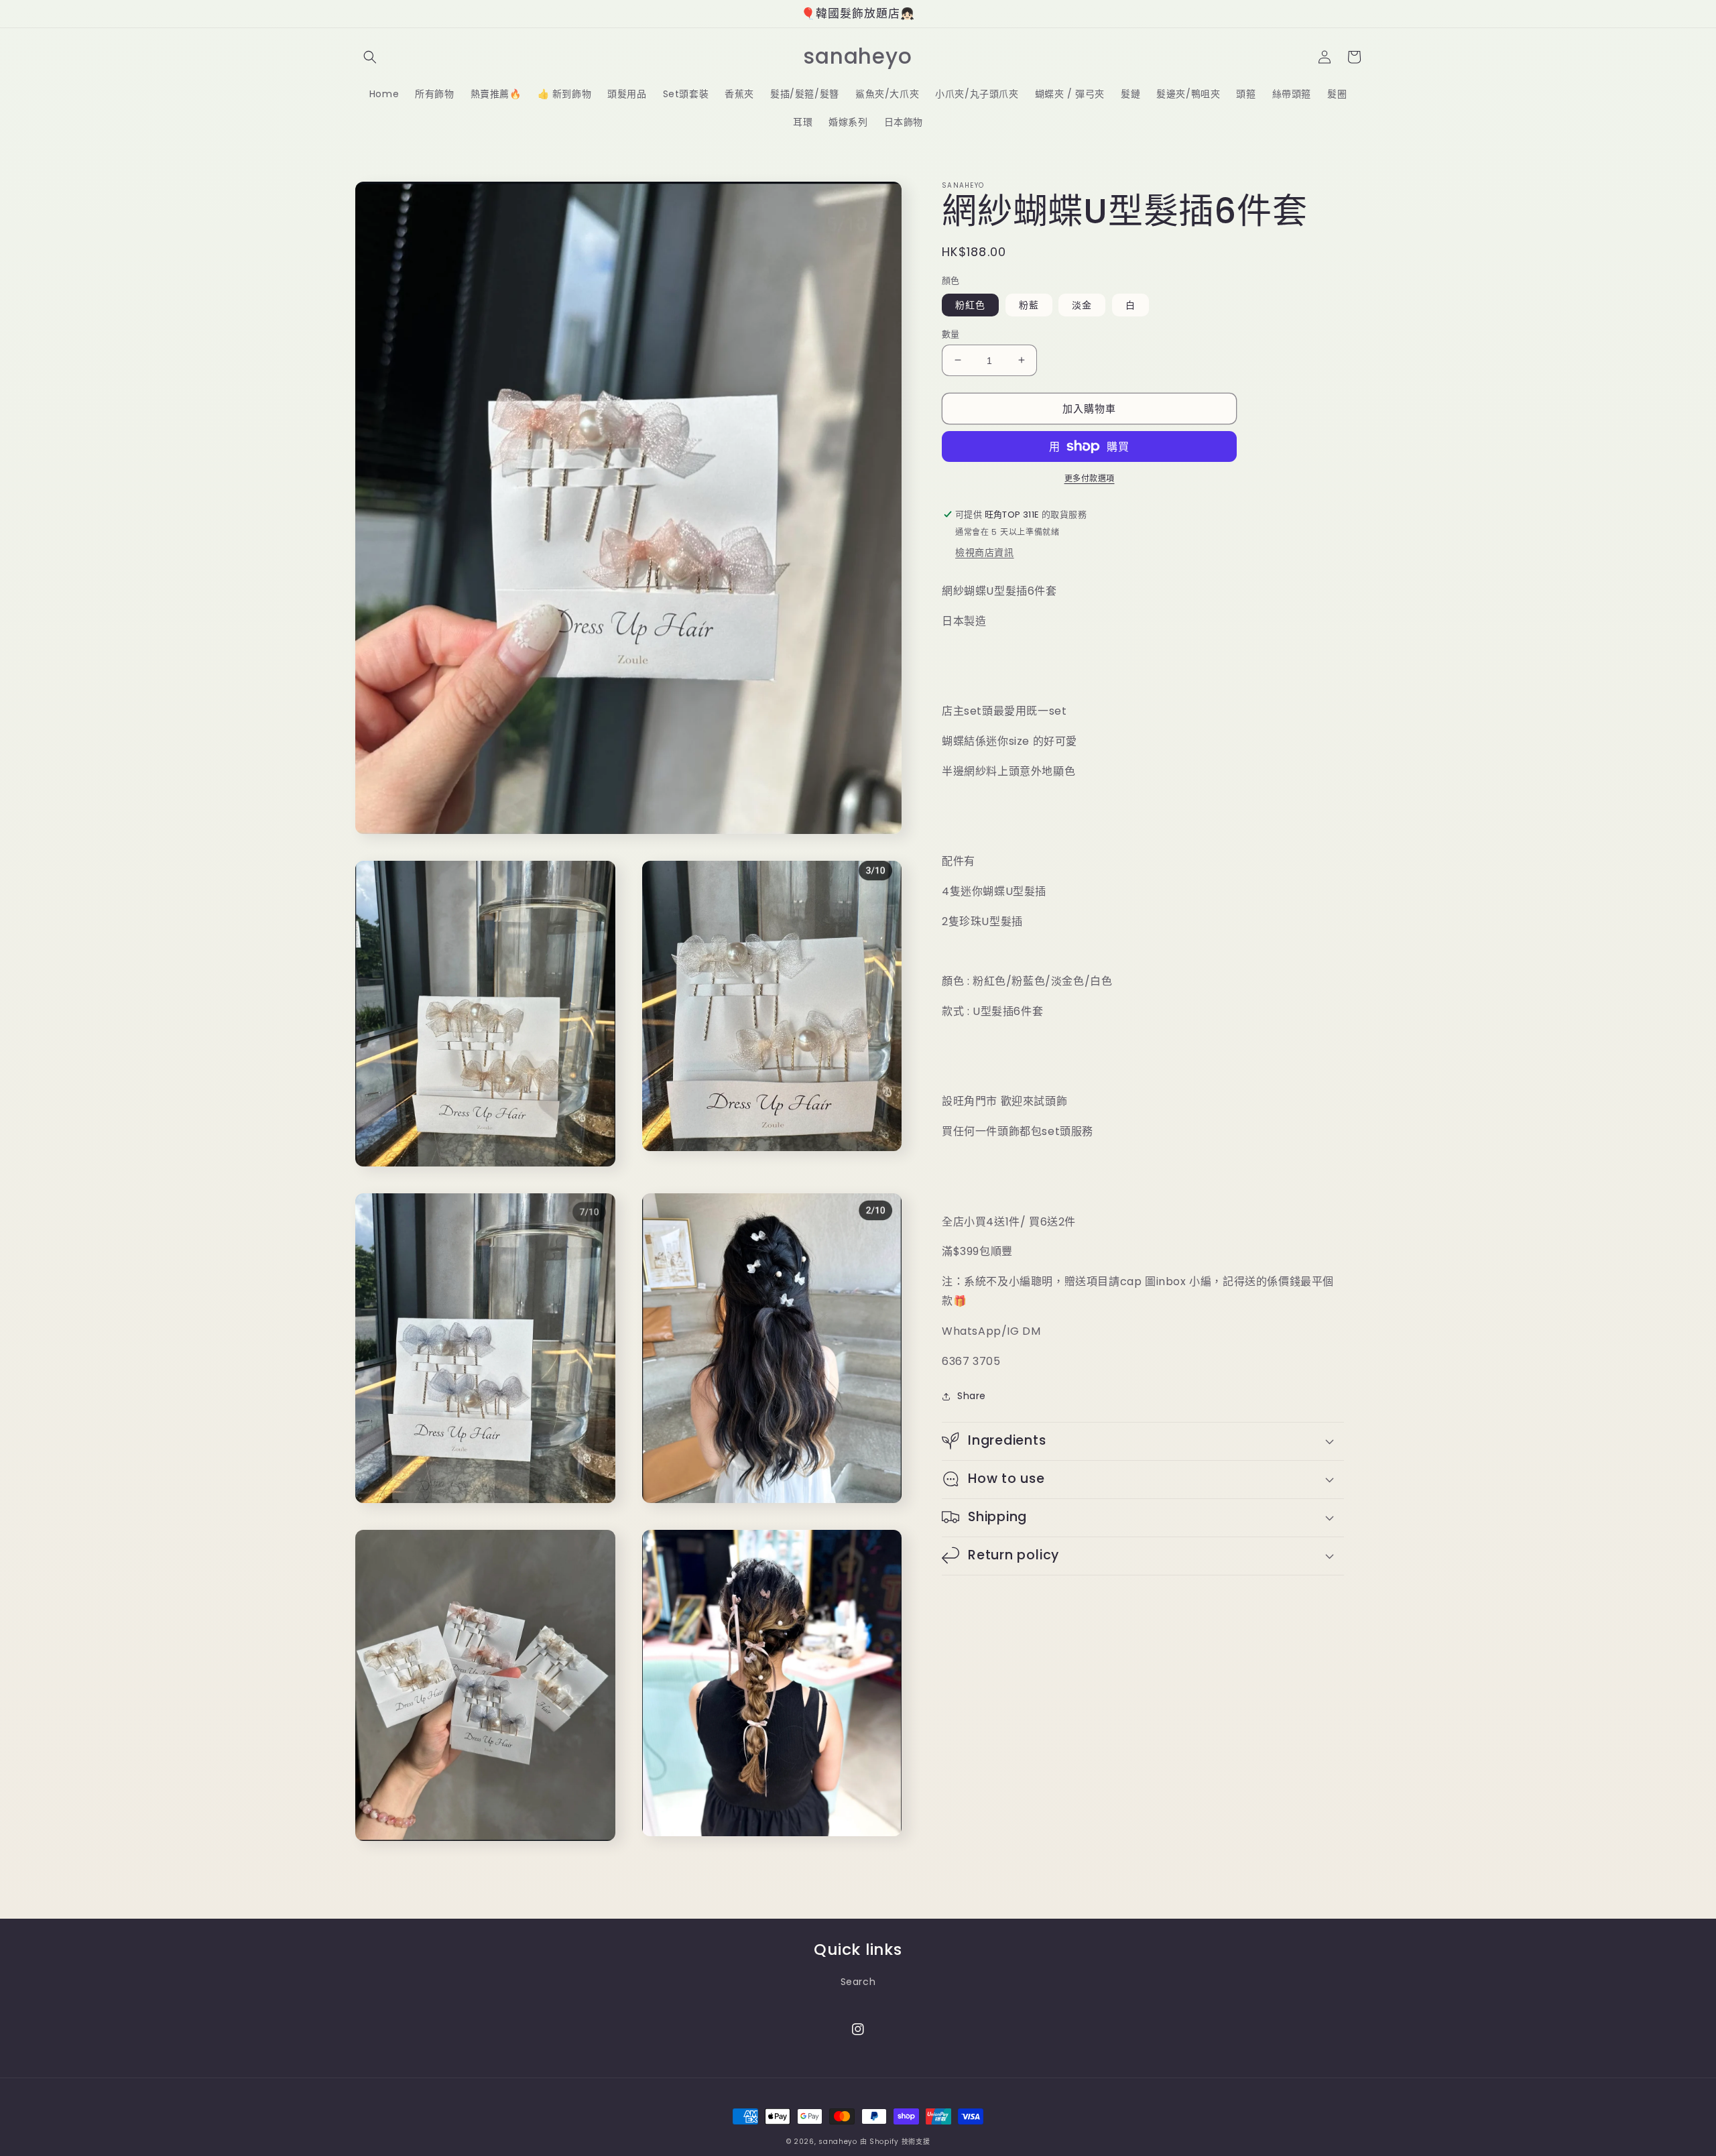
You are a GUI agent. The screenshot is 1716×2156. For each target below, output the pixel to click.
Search (858, 1982)
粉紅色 (970, 304)
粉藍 (1029, 304)
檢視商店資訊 (985, 552)
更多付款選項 (1090, 478)
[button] (370, 57)
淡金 (1082, 304)
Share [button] (972, 1396)
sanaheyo (838, 2142)
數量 (951, 334)
